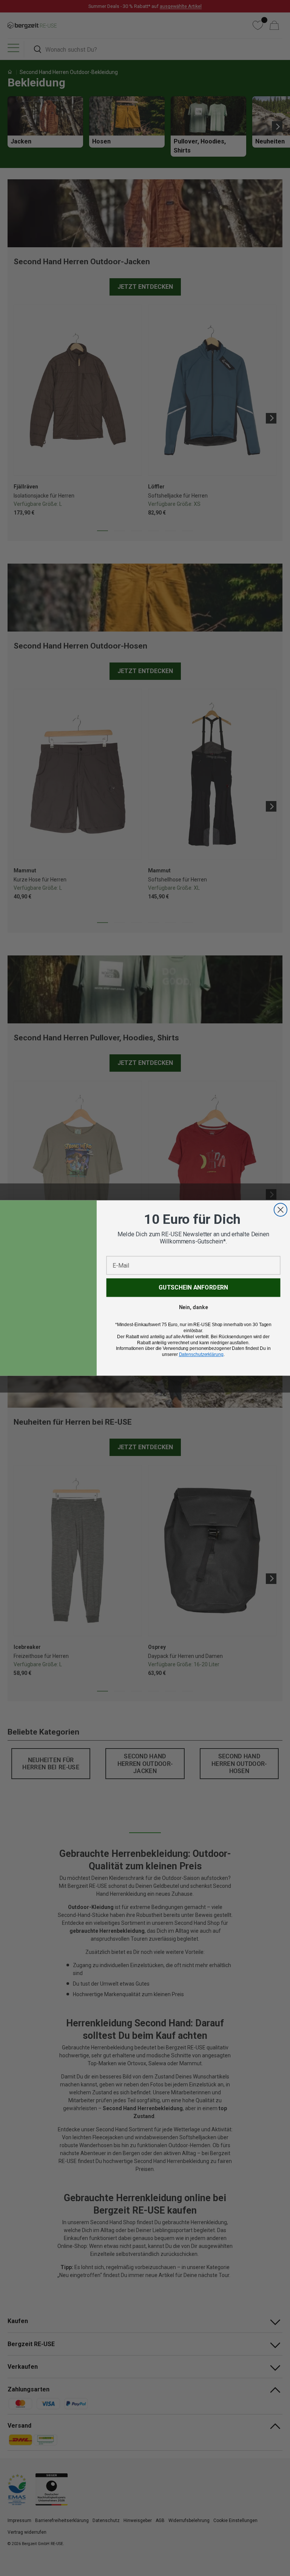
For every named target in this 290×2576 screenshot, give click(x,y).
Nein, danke (194, 1307)
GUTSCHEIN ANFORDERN (193, 1287)
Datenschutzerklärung (201, 1354)
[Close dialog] (281, 1210)
